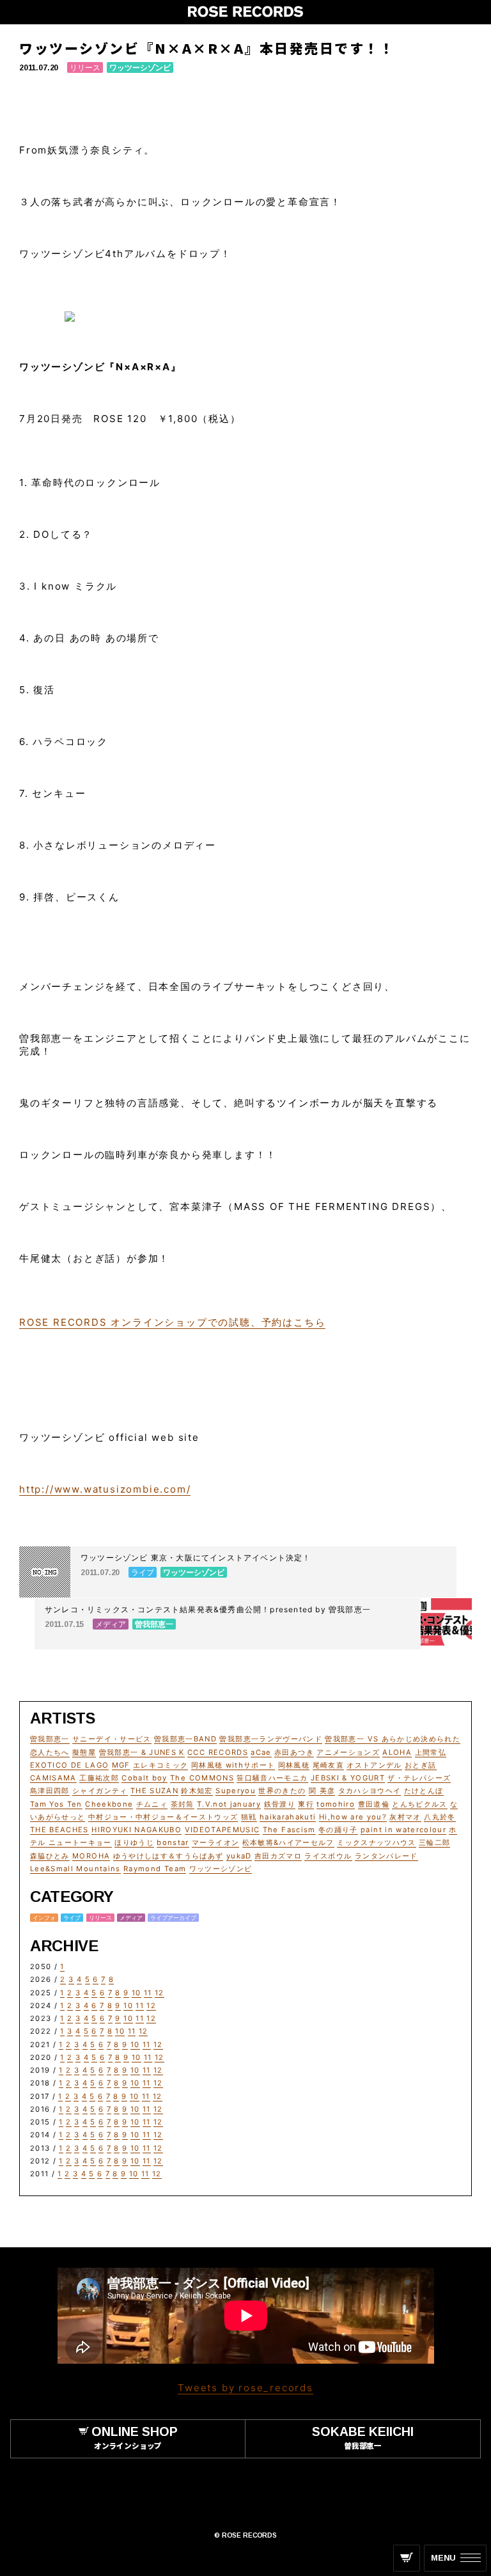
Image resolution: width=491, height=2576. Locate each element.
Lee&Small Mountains (75, 1869)
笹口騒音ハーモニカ (272, 1778)
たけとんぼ (424, 1791)
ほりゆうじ (134, 1842)
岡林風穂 (294, 1765)
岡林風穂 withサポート (233, 1765)
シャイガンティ (100, 1791)
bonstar (173, 1842)
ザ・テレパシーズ (419, 1778)
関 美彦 (322, 1791)
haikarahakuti (288, 1817)
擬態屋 (84, 1752)
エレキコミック (160, 1765)
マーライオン (215, 1842)
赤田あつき (294, 1752)
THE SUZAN (154, 1791)
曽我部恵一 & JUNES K (142, 1752)
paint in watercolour (403, 1830)
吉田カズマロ (278, 1856)
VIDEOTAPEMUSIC (222, 1830)
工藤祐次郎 (99, 1778)
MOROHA (91, 1856)
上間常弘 (431, 1752)
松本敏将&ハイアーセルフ (288, 1842)
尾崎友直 (328, 1765)
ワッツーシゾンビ (140, 67)
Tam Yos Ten (56, 1804)
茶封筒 (183, 1804)
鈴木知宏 (197, 1791)
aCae (261, 1752)
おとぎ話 (420, 1765)
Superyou (236, 1791)
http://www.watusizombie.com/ (105, 1489)
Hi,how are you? (353, 1817)
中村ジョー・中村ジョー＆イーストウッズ (163, 1817)
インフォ (44, 1918)
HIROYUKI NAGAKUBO (136, 1830)
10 (136, 1993)
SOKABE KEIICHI (363, 2437)
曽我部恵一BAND (185, 1739)
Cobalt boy (144, 1778)
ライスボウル (328, 1856)
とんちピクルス (419, 1804)
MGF (121, 1765)
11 (148, 1993)
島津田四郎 (50, 1791)
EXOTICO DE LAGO (69, 1765)
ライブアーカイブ (173, 1918)
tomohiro (336, 1804)
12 (160, 1993)
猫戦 (249, 1817)
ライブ (72, 1918)
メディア (131, 1918)
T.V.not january (229, 1804)
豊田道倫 (374, 1804)
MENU (443, 2558)
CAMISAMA (53, 1778)
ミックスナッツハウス (377, 1842)
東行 (306, 1804)
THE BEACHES (59, 1830)
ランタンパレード (386, 1856)
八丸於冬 (440, 1817)
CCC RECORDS (218, 1752)
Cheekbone (109, 1804)
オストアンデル (374, 1765)
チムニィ (152, 1804)
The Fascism (289, 1830)
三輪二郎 (434, 1842)
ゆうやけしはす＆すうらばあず (168, 1856)
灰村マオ (405, 1817)
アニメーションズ (348, 1752)
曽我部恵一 (50, 1739)
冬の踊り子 (338, 1830)
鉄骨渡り (280, 1804)
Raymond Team (155, 1869)
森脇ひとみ (50, 1856)
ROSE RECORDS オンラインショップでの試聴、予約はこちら (172, 1322)
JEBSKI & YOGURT (348, 1778)
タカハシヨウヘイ (370, 1791)
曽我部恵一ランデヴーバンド (271, 1739)
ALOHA (397, 1752)
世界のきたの (282, 1791)
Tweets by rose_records (245, 2388)
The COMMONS (202, 1778)
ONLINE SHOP (135, 2437)
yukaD (239, 1856)
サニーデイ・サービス (112, 1739)
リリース (85, 67)
